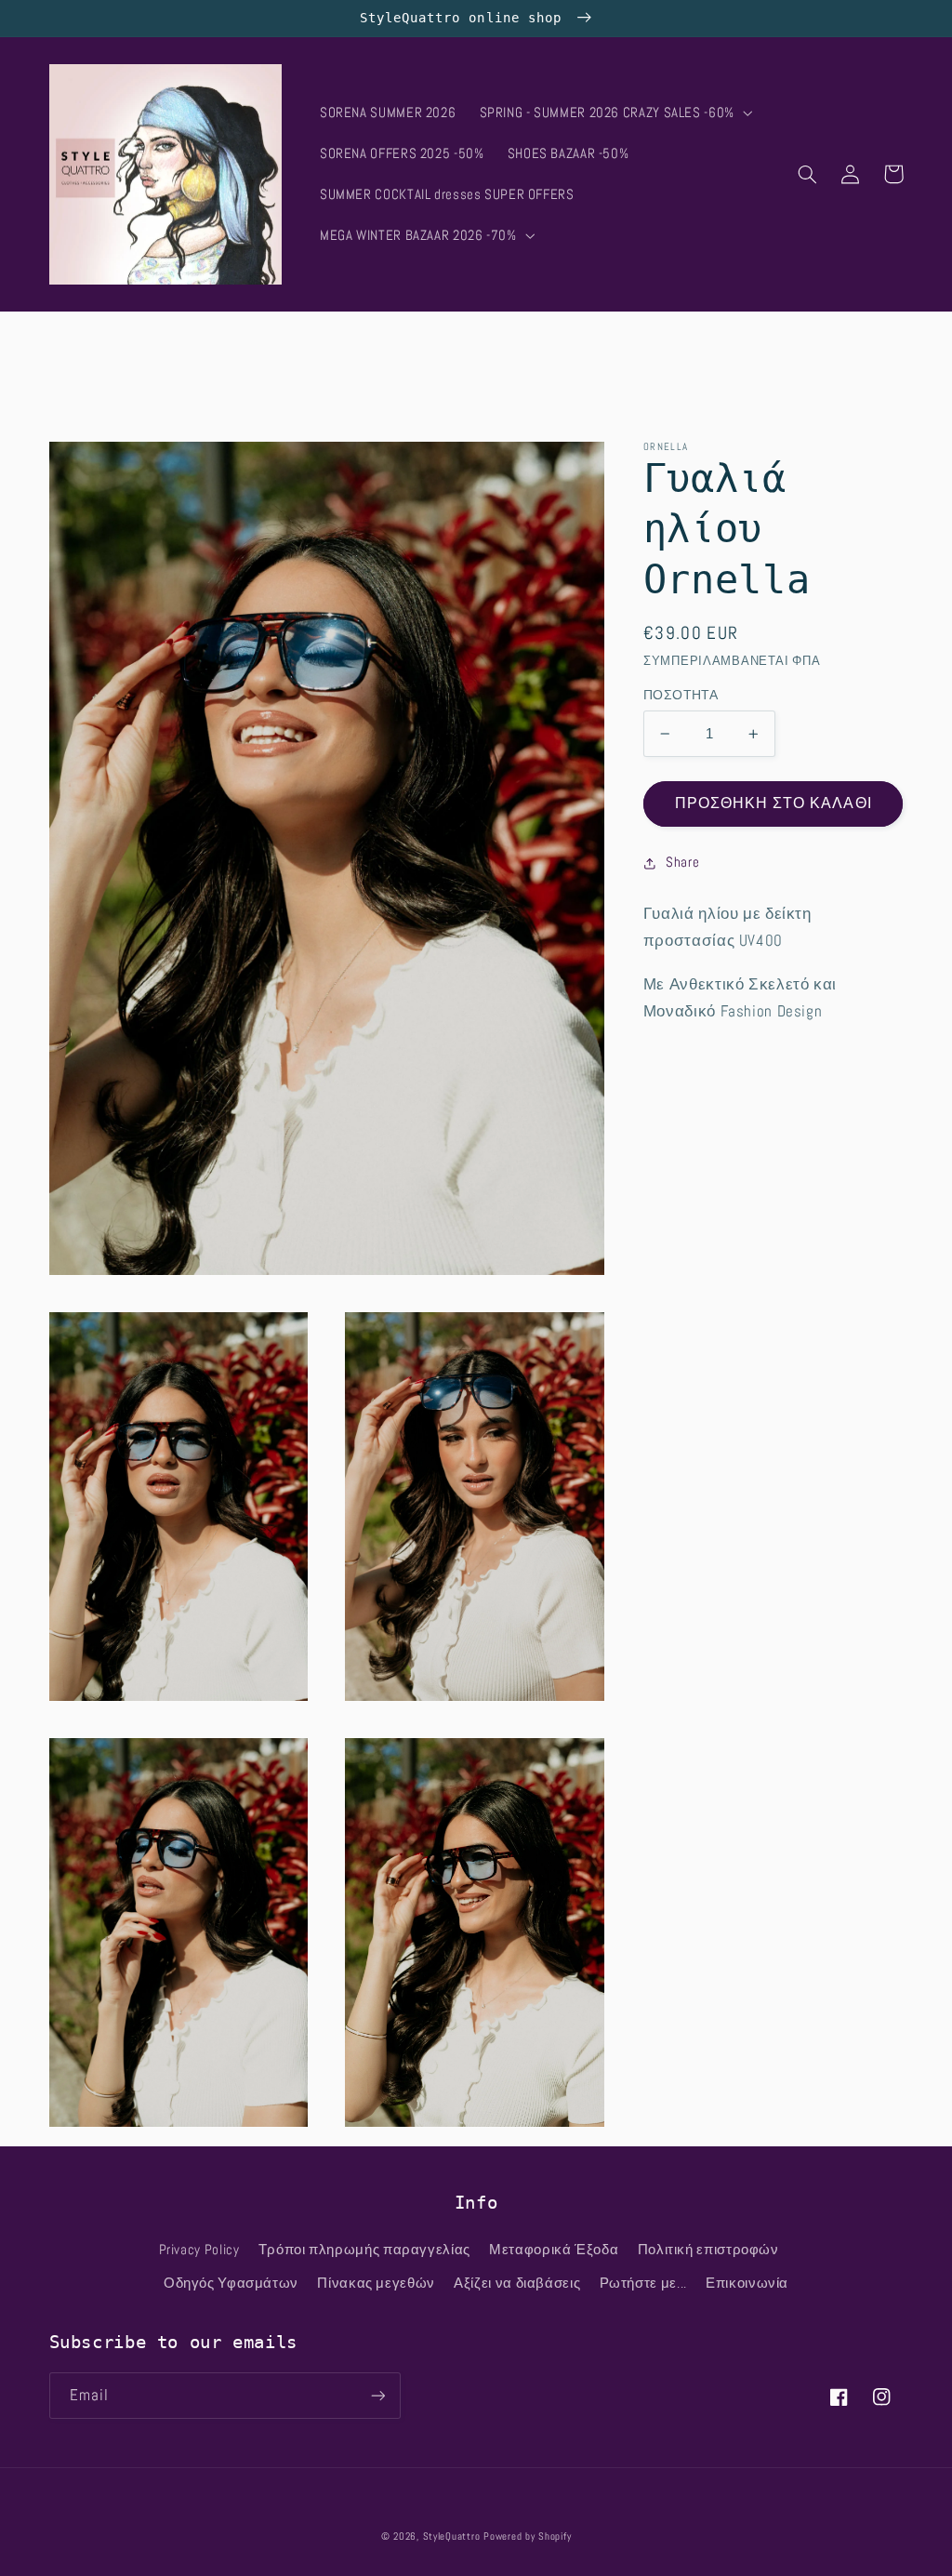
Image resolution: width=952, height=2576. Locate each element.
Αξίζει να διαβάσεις (517, 2283)
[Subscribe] (377, 2395)
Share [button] (682, 862)
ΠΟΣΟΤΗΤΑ (681, 695)
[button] (614, 113)
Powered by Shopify (527, 2536)
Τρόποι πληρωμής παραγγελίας (364, 2250)
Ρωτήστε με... (643, 2283)
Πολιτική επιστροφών (708, 2250)
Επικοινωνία (747, 2283)
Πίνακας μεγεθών (376, 2283)
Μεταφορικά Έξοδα (554, 2250)
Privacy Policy (199, 2250)
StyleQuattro (452, 2536)
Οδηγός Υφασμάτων (231, 2283)
